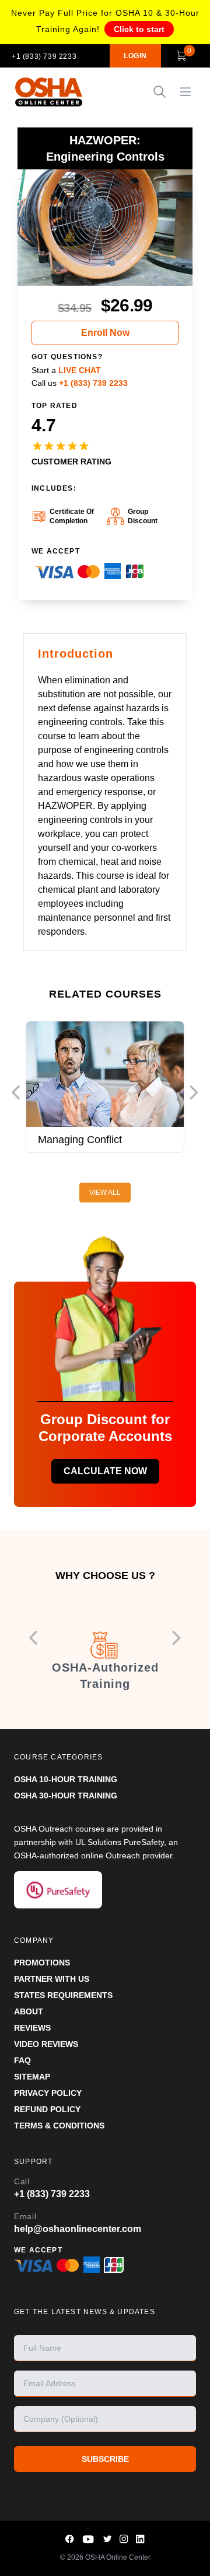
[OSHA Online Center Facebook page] (70, 2539)
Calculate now (105, 1471)
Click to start (139, 29)
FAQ (22, 2060)
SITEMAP (32, 2077)
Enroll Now (105, 333)
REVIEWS (32, 2028)
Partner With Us (52, 1979)
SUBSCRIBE (105, 2459)
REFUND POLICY (47, 2109)
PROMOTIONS (42, 1963)
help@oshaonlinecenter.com (78, 2229)
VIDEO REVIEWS (46, 2044)
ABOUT (29, 2011)
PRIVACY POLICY (48, 2093)
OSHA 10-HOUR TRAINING (66, 1779)
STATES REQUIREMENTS (63, 1995)
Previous (16, 1093)
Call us (80, 383)
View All (105, 1193)
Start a (66, 370)
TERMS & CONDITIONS (59, 2126)
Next (194, 1093)
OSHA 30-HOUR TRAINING (66, 1796)
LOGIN (135, 56)
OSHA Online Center (118, 2557)
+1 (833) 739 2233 (44, 56)
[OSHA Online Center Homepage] (49, 92)
